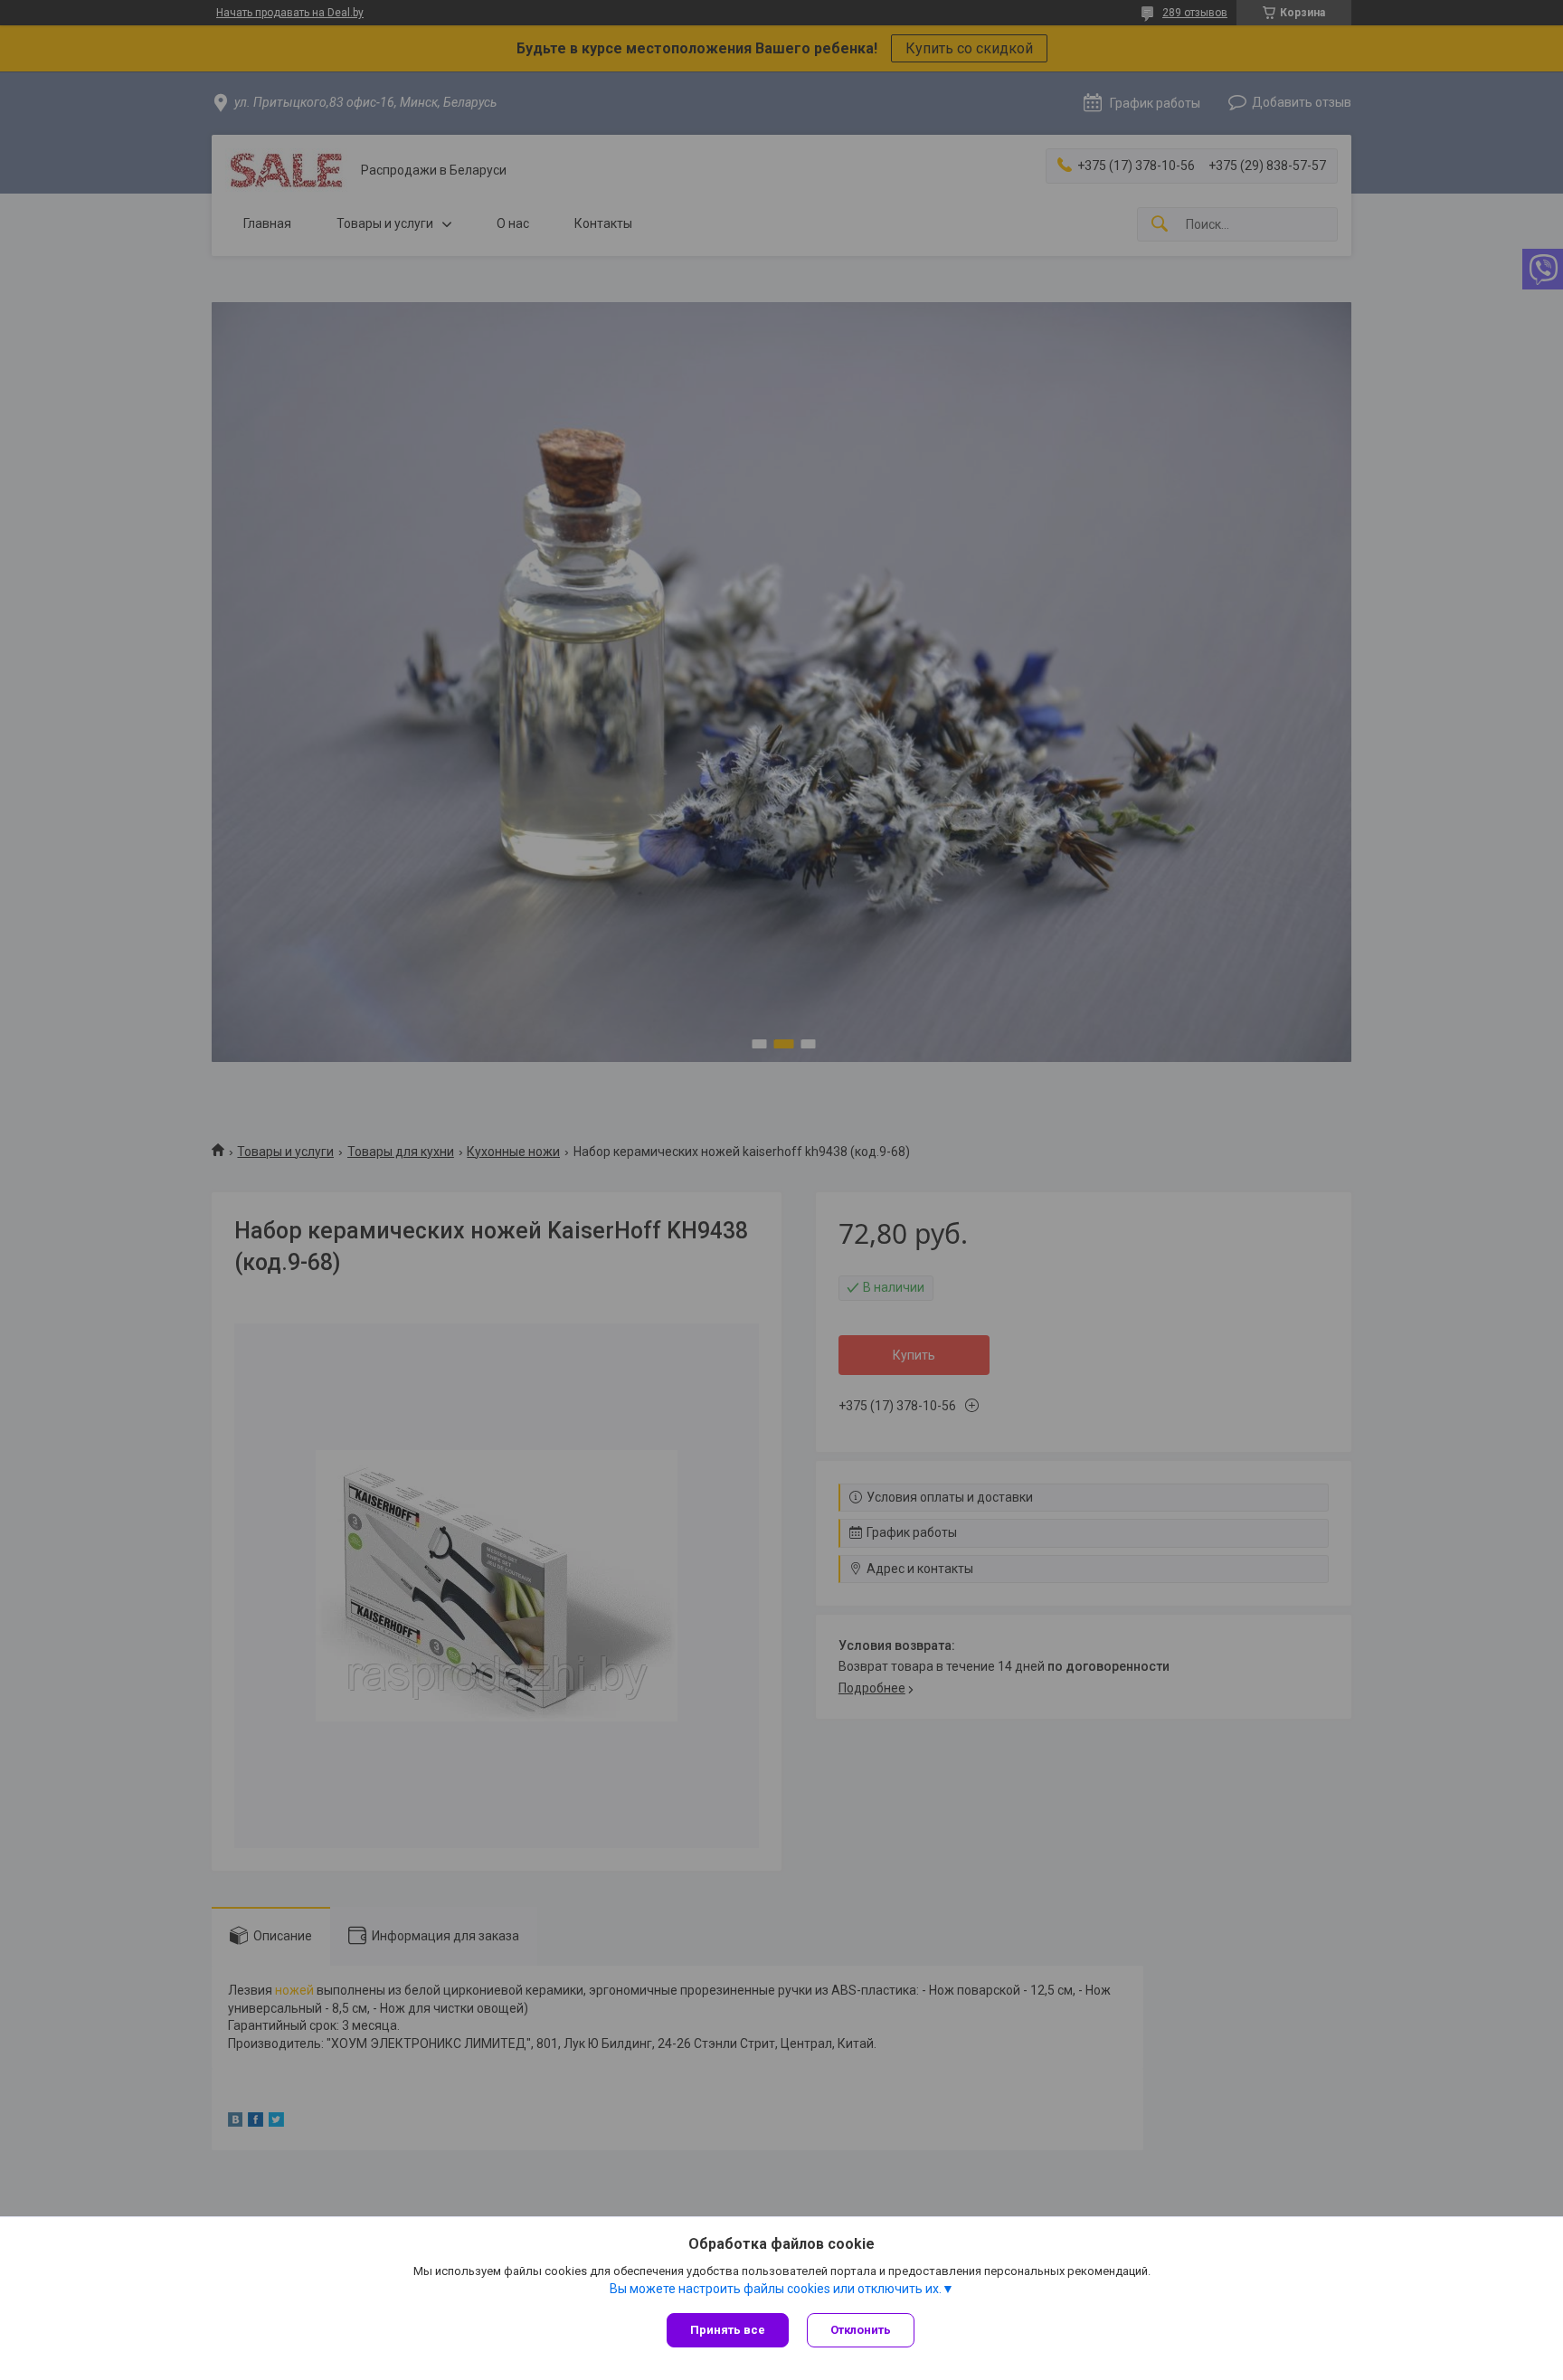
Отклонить (861, 2330)
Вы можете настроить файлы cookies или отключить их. (776, 2289)
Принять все (728, 2330)
